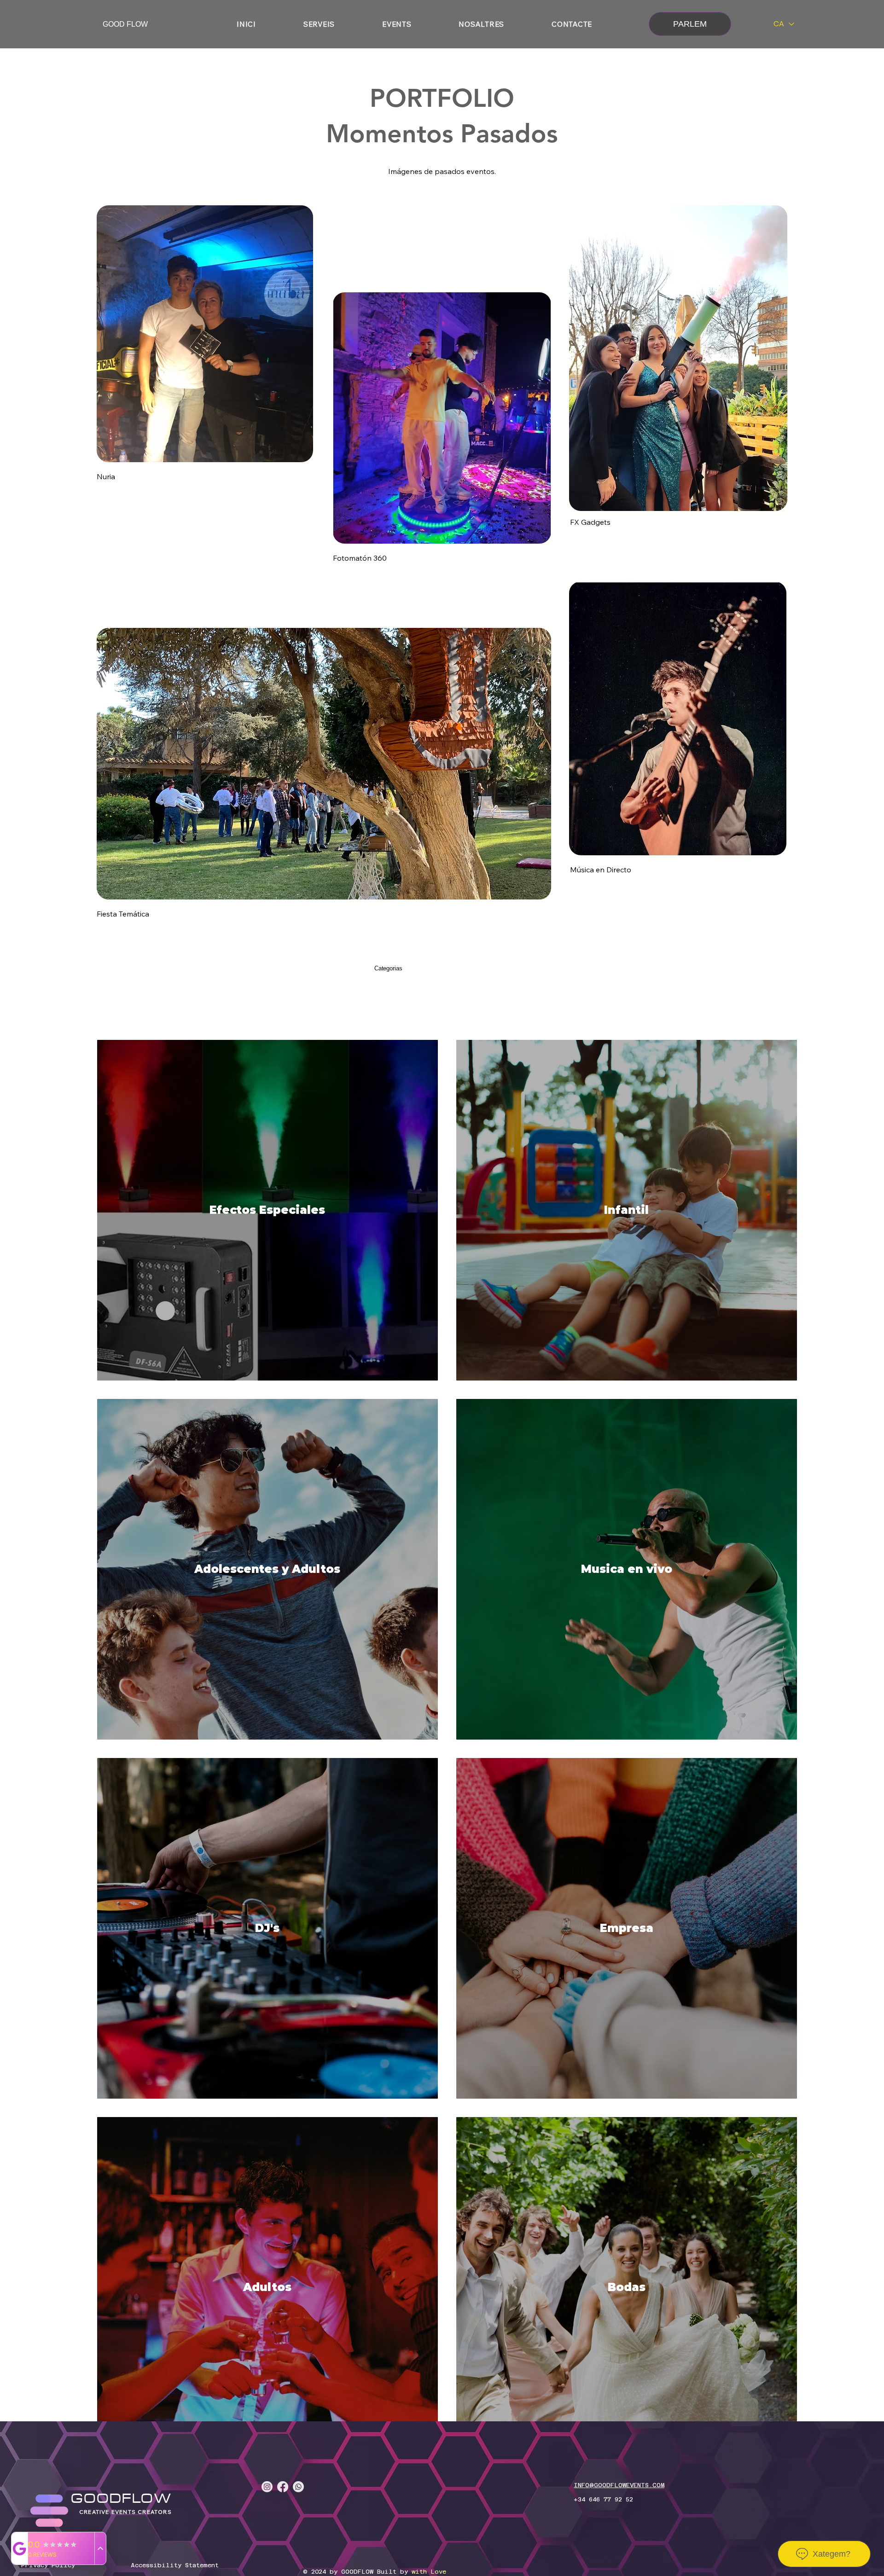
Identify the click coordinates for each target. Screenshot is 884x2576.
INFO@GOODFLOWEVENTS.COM (619, 2485)
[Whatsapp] (298, 2487)
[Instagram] (267, 2487)
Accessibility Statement (175, 2565)
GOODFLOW (122, 2499)
